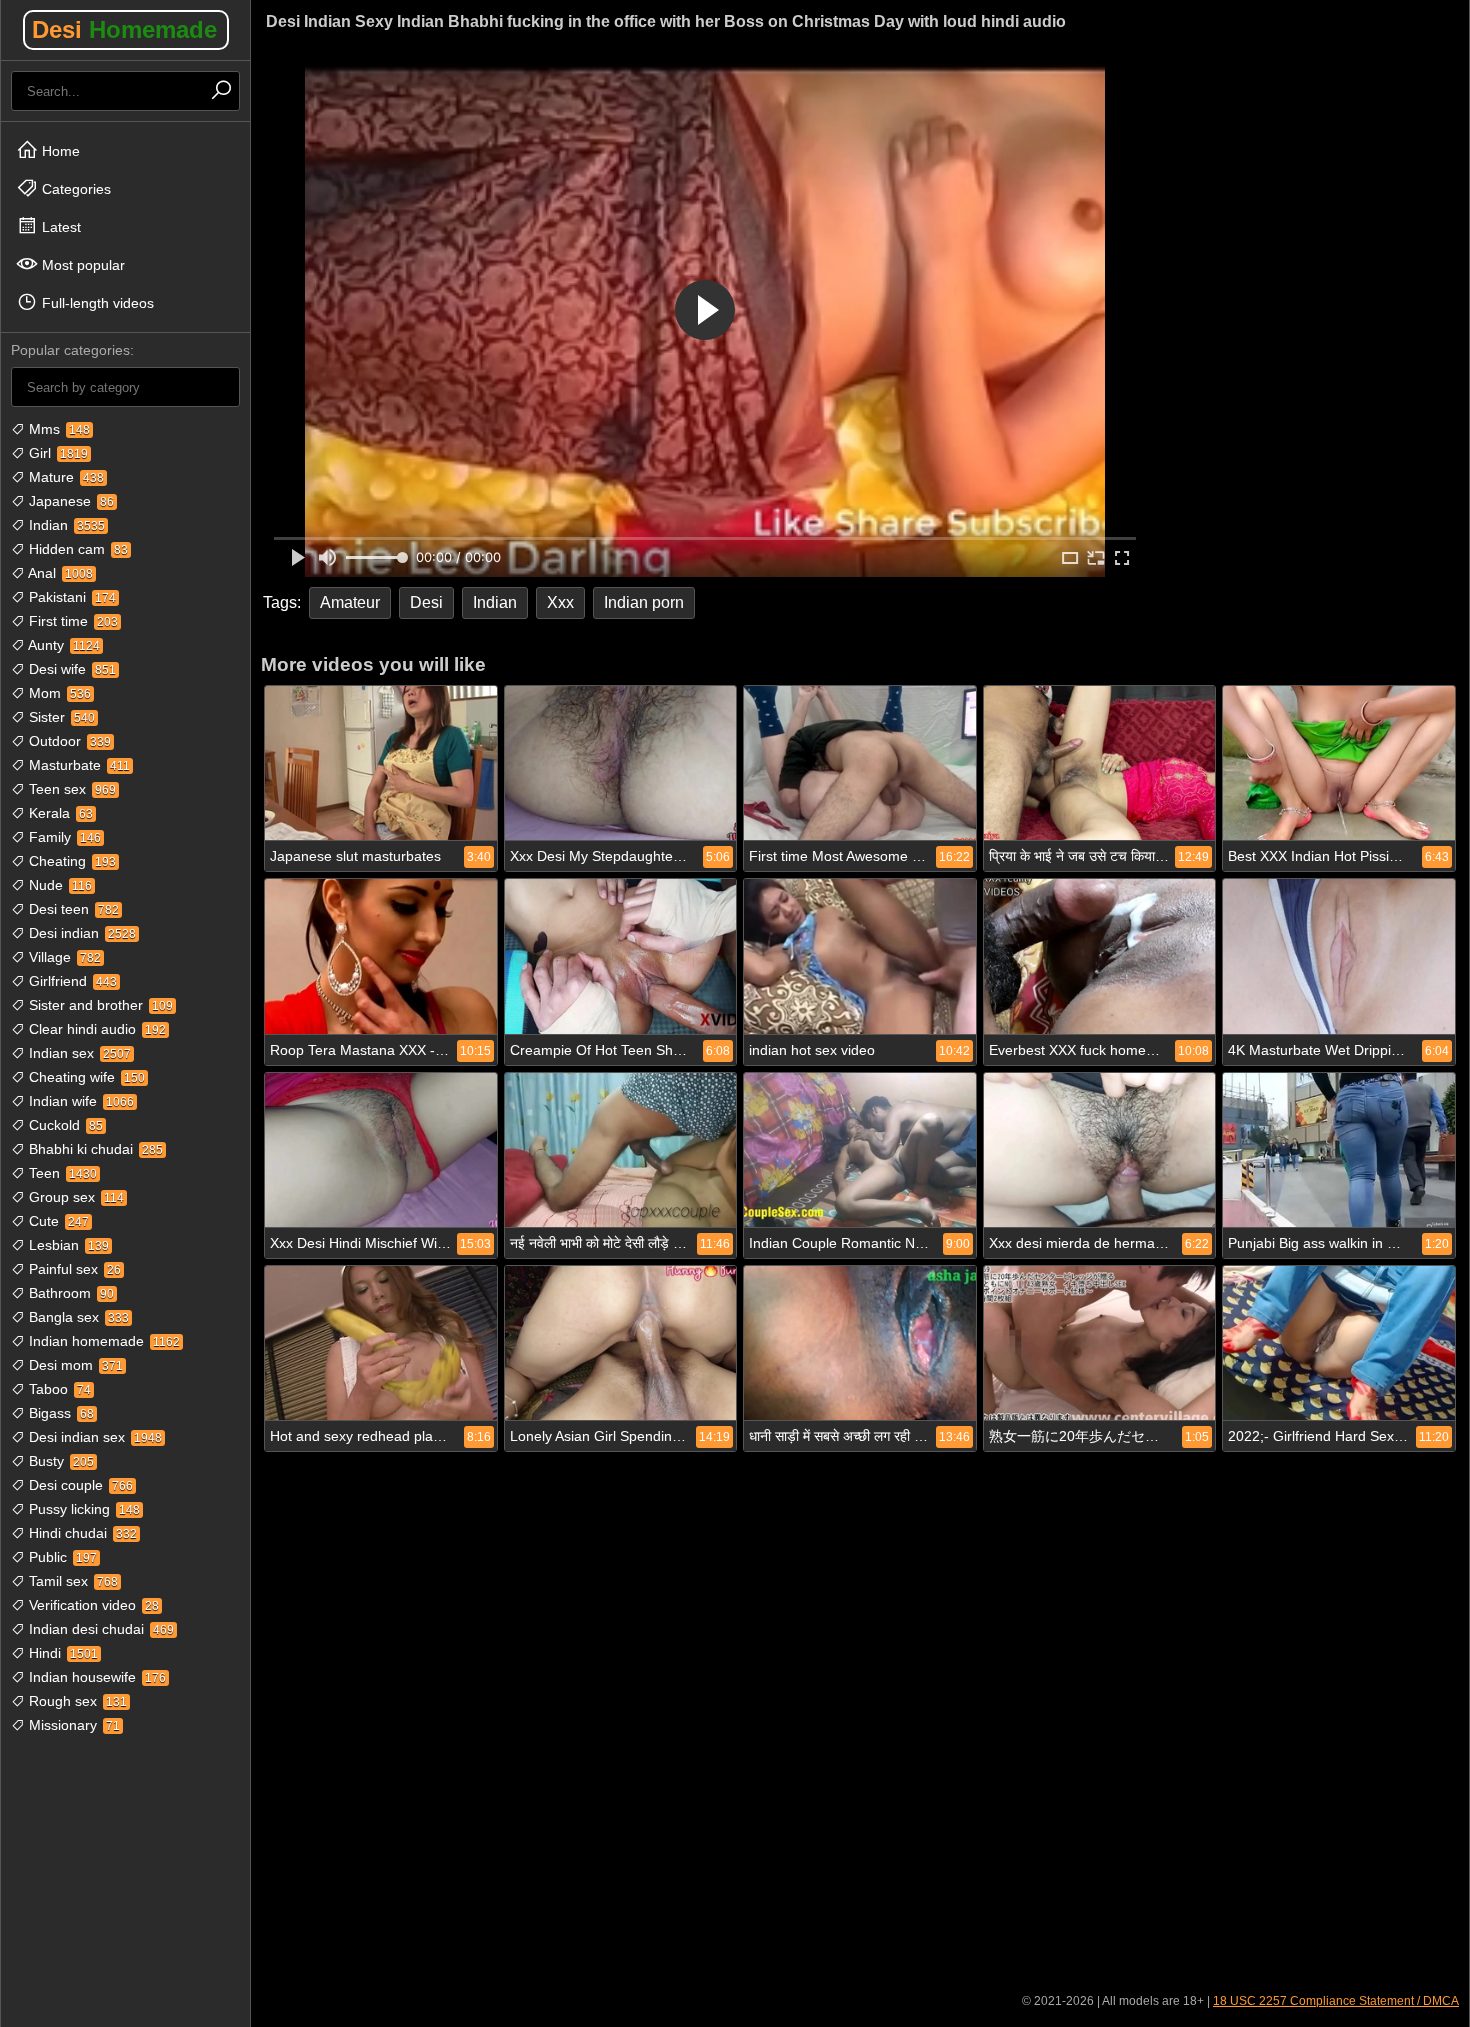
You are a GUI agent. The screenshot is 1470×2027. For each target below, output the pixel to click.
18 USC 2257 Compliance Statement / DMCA (1336, 2001)
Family (63, 837)
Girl (56, 453)
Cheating (70, 861)
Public (61, 1557)
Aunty (62, 645)
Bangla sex (77, 1317)
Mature (64, 477)
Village (63, 957)
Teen (61, 1173)
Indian (65, 525)
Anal (59, 573)
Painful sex (73, 1269)
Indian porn (644, 602)
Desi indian (80, 933)
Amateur (350, 602)
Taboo (58, 1389)
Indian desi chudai (99, 1629)
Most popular (81, 265)
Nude (58, 885)
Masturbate (77, 765)
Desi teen (72, 909)
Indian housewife (95, 1677)
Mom (58, 693)
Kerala (59, 813)
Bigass (59, 1413)
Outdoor (68, 741)
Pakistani (70, 597)
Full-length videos (96, 303)
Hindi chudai (81, 1533)
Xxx (560, 602)
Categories (74, 189)
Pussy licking (82, 1509)
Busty (59, 1461)
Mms (57, 429)
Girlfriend (71, 981)
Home (59, 151)
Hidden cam (76, 549)
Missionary (72, 1725)
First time (71, 621)
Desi (124, 29)
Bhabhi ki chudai (94, 1149)
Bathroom (69, 1293)
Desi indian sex (93, 1437)
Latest (59, 227)
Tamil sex (71, 1581)
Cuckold (64, 1125)
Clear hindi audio (95, 1029)
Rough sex (76, 1701)
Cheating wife (85, 1077)
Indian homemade (102, 1341)
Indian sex (78, 1053)
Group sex (74, 1197)
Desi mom (74, 1365)
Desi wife (70, 669)
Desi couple (79, 1485)
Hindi (61, 1653)
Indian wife (79, 1101)
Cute (57, 1221)
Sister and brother (99, 1005)
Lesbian (67, 1245)
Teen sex (70, 789)
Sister (60, 717)
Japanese (69, 501)
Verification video (92, 1605)
